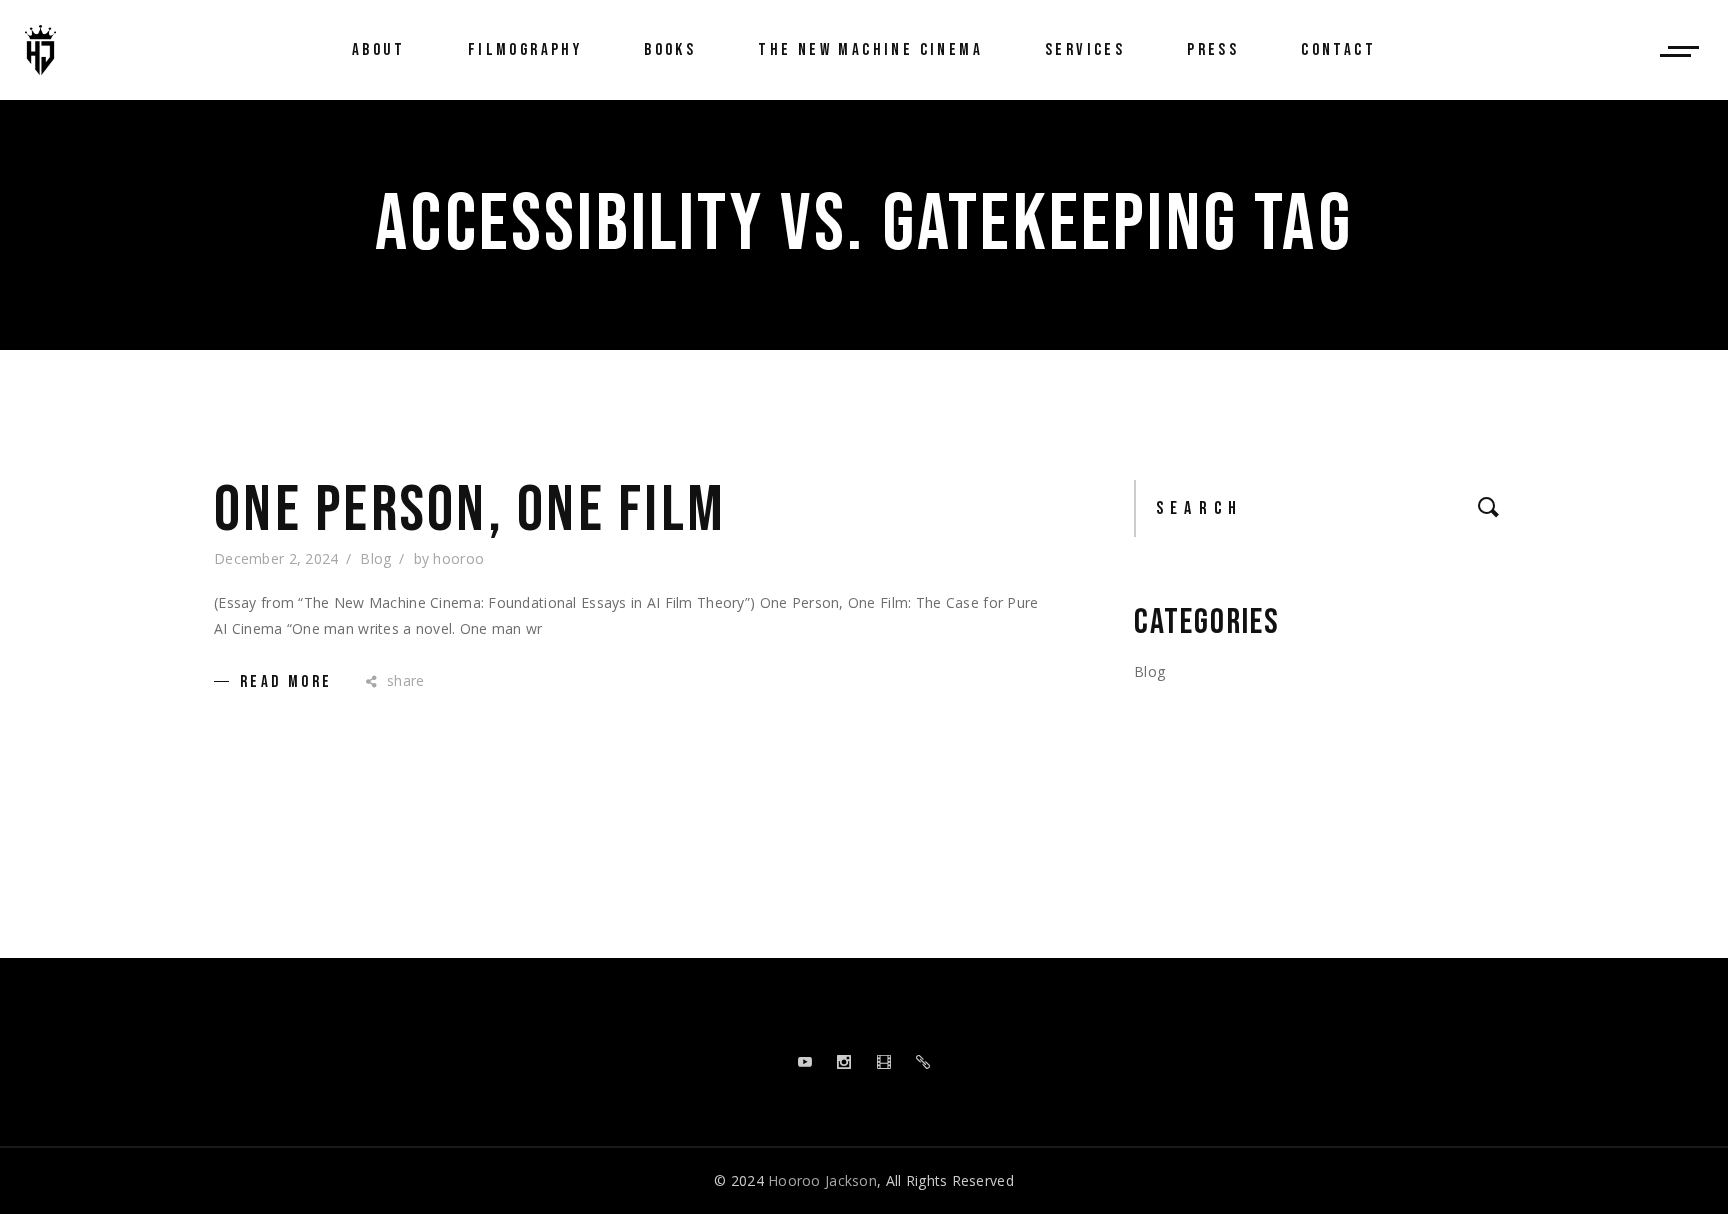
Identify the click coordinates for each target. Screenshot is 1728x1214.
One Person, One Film (470, 511)
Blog (375, 558)
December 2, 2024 (276, 558)
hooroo (458, 558)
